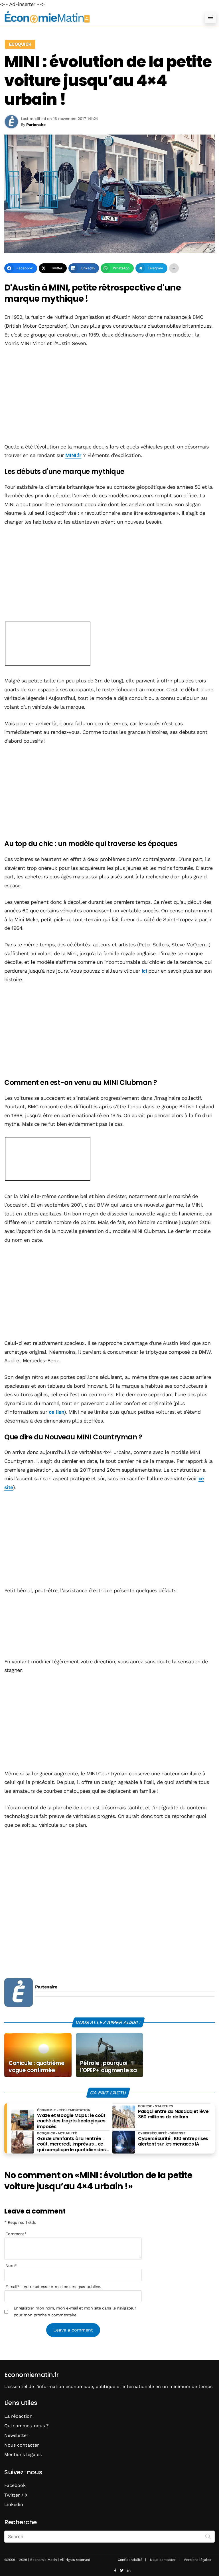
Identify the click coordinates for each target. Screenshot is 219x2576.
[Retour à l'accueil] (98, 17)
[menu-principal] (210, 17)
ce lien (56, 1412)
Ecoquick (20, 44)
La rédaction (18, 2416)
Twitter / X (16, 2495)
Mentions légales (23, 2454)
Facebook (15, 2485)
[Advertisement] (109, 396)
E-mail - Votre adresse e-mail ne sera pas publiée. (53, 2287)
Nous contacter (22, 2445)
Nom (11, 2265)
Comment (16, 2234)
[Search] (208, 2536)
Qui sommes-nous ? (27, 2426)
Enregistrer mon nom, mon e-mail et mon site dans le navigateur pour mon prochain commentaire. (75, 2311)
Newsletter (16, 2435)
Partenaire (46, 1987)
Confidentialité (130, 2560)
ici (144, 971)
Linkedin (14, 2504)
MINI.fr (73, 455)
